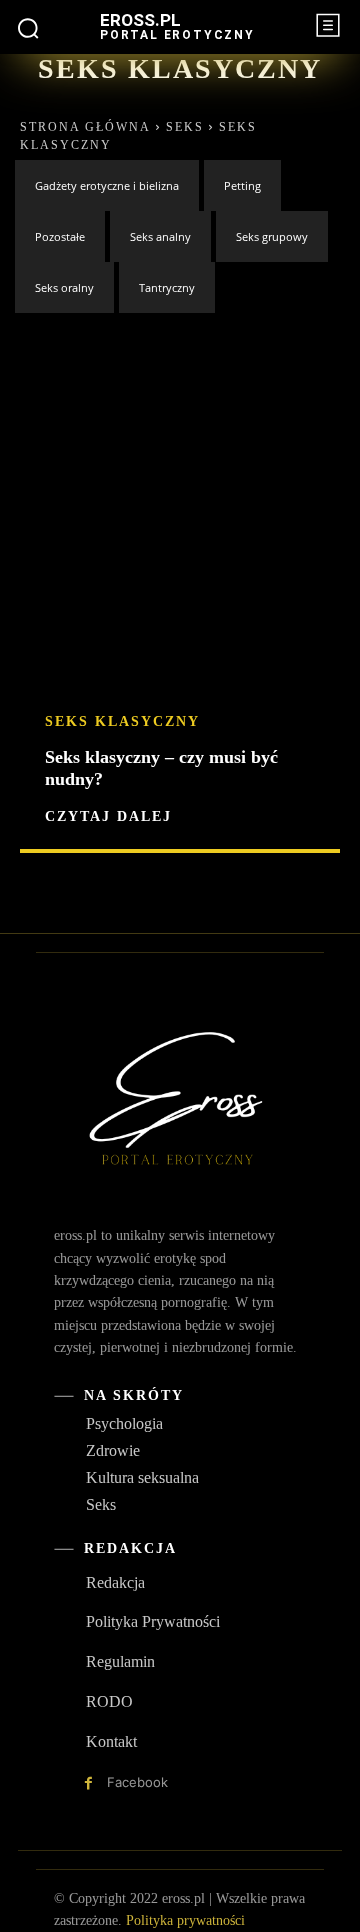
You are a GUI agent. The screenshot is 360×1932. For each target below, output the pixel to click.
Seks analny (160, 236)
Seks (185, 127)
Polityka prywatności (185, 1920)
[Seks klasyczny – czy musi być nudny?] (180, 594)
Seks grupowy (272, 236)
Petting (242, 185)
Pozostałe (60, 236)
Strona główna (85, 127)
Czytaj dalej (108, 817)
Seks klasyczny (122, 722)
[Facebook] (88, 1783)
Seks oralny (64, 287)
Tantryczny (167, 287)
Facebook (137, 1782)
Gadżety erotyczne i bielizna (107, 185)
